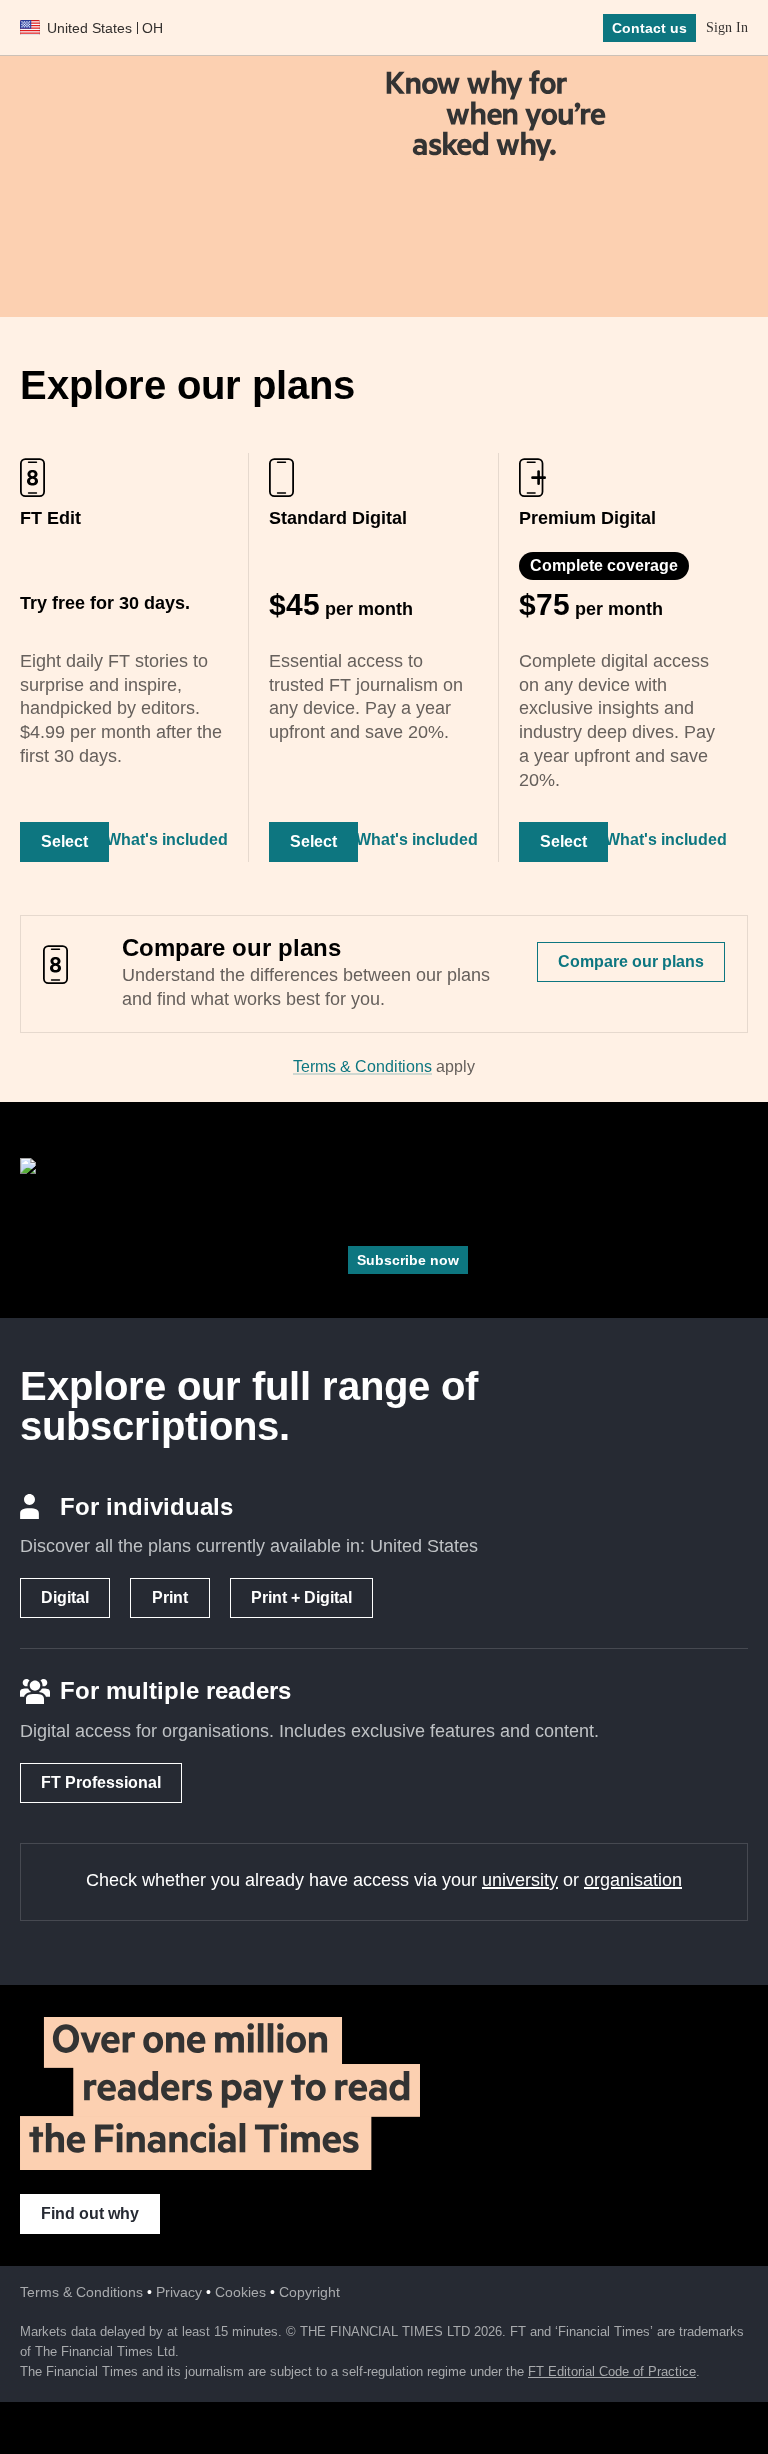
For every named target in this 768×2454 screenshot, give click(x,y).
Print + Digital (301, 1597)
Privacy (179, 2292)
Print (170, 1597)
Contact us (649, 28)
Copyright (309, 2292)
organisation (633, 1880)
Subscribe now (408, 1260)
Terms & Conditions (362, 1066)
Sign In (727, 27)
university (520, 1880)
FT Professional (101, 1782)
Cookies (240, 2292)
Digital (65, 1597)
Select (64, 841)
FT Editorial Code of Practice (612, 2371)
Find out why (90, 2213)
